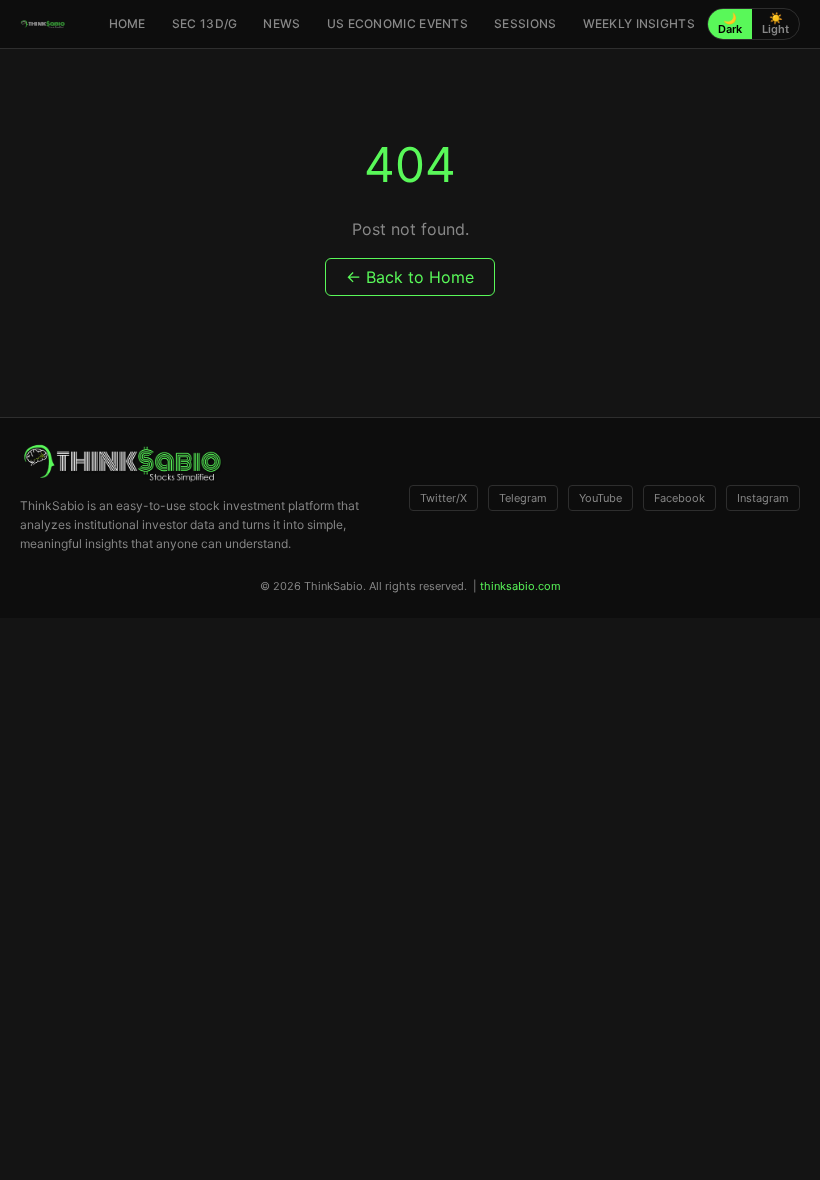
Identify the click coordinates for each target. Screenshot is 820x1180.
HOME (127, 23)
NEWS (281, 23)
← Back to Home (410, 277)
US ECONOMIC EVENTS (397, 23)
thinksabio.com (520, 586)
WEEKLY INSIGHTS (639, 23)
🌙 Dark (730, 23)
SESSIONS (525, 23)
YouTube (600, 498)
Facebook (679, 498)
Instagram (763, 498)
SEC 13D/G (205, 23)
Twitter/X (443, 498)
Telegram (523, 498)
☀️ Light (775, 23)
